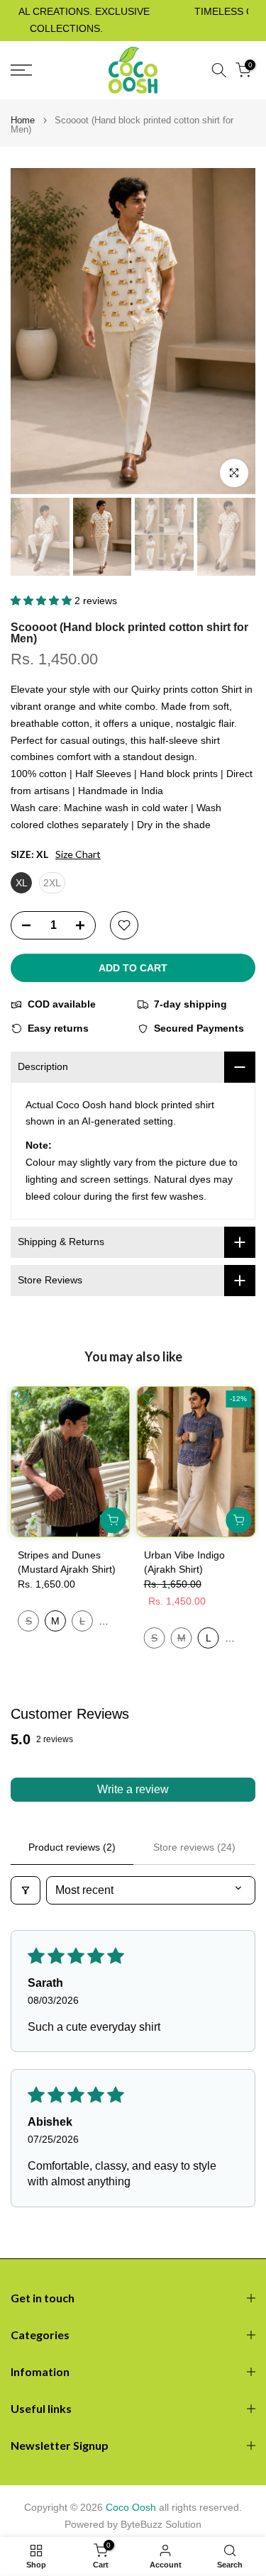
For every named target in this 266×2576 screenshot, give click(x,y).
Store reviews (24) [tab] (194, 1847)
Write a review (133, 1789)
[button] (43, 601)
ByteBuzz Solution (161, 2524)
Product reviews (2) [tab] (72, 1847)
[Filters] (26, 1890)
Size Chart (78, 854)
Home (23, 120)
